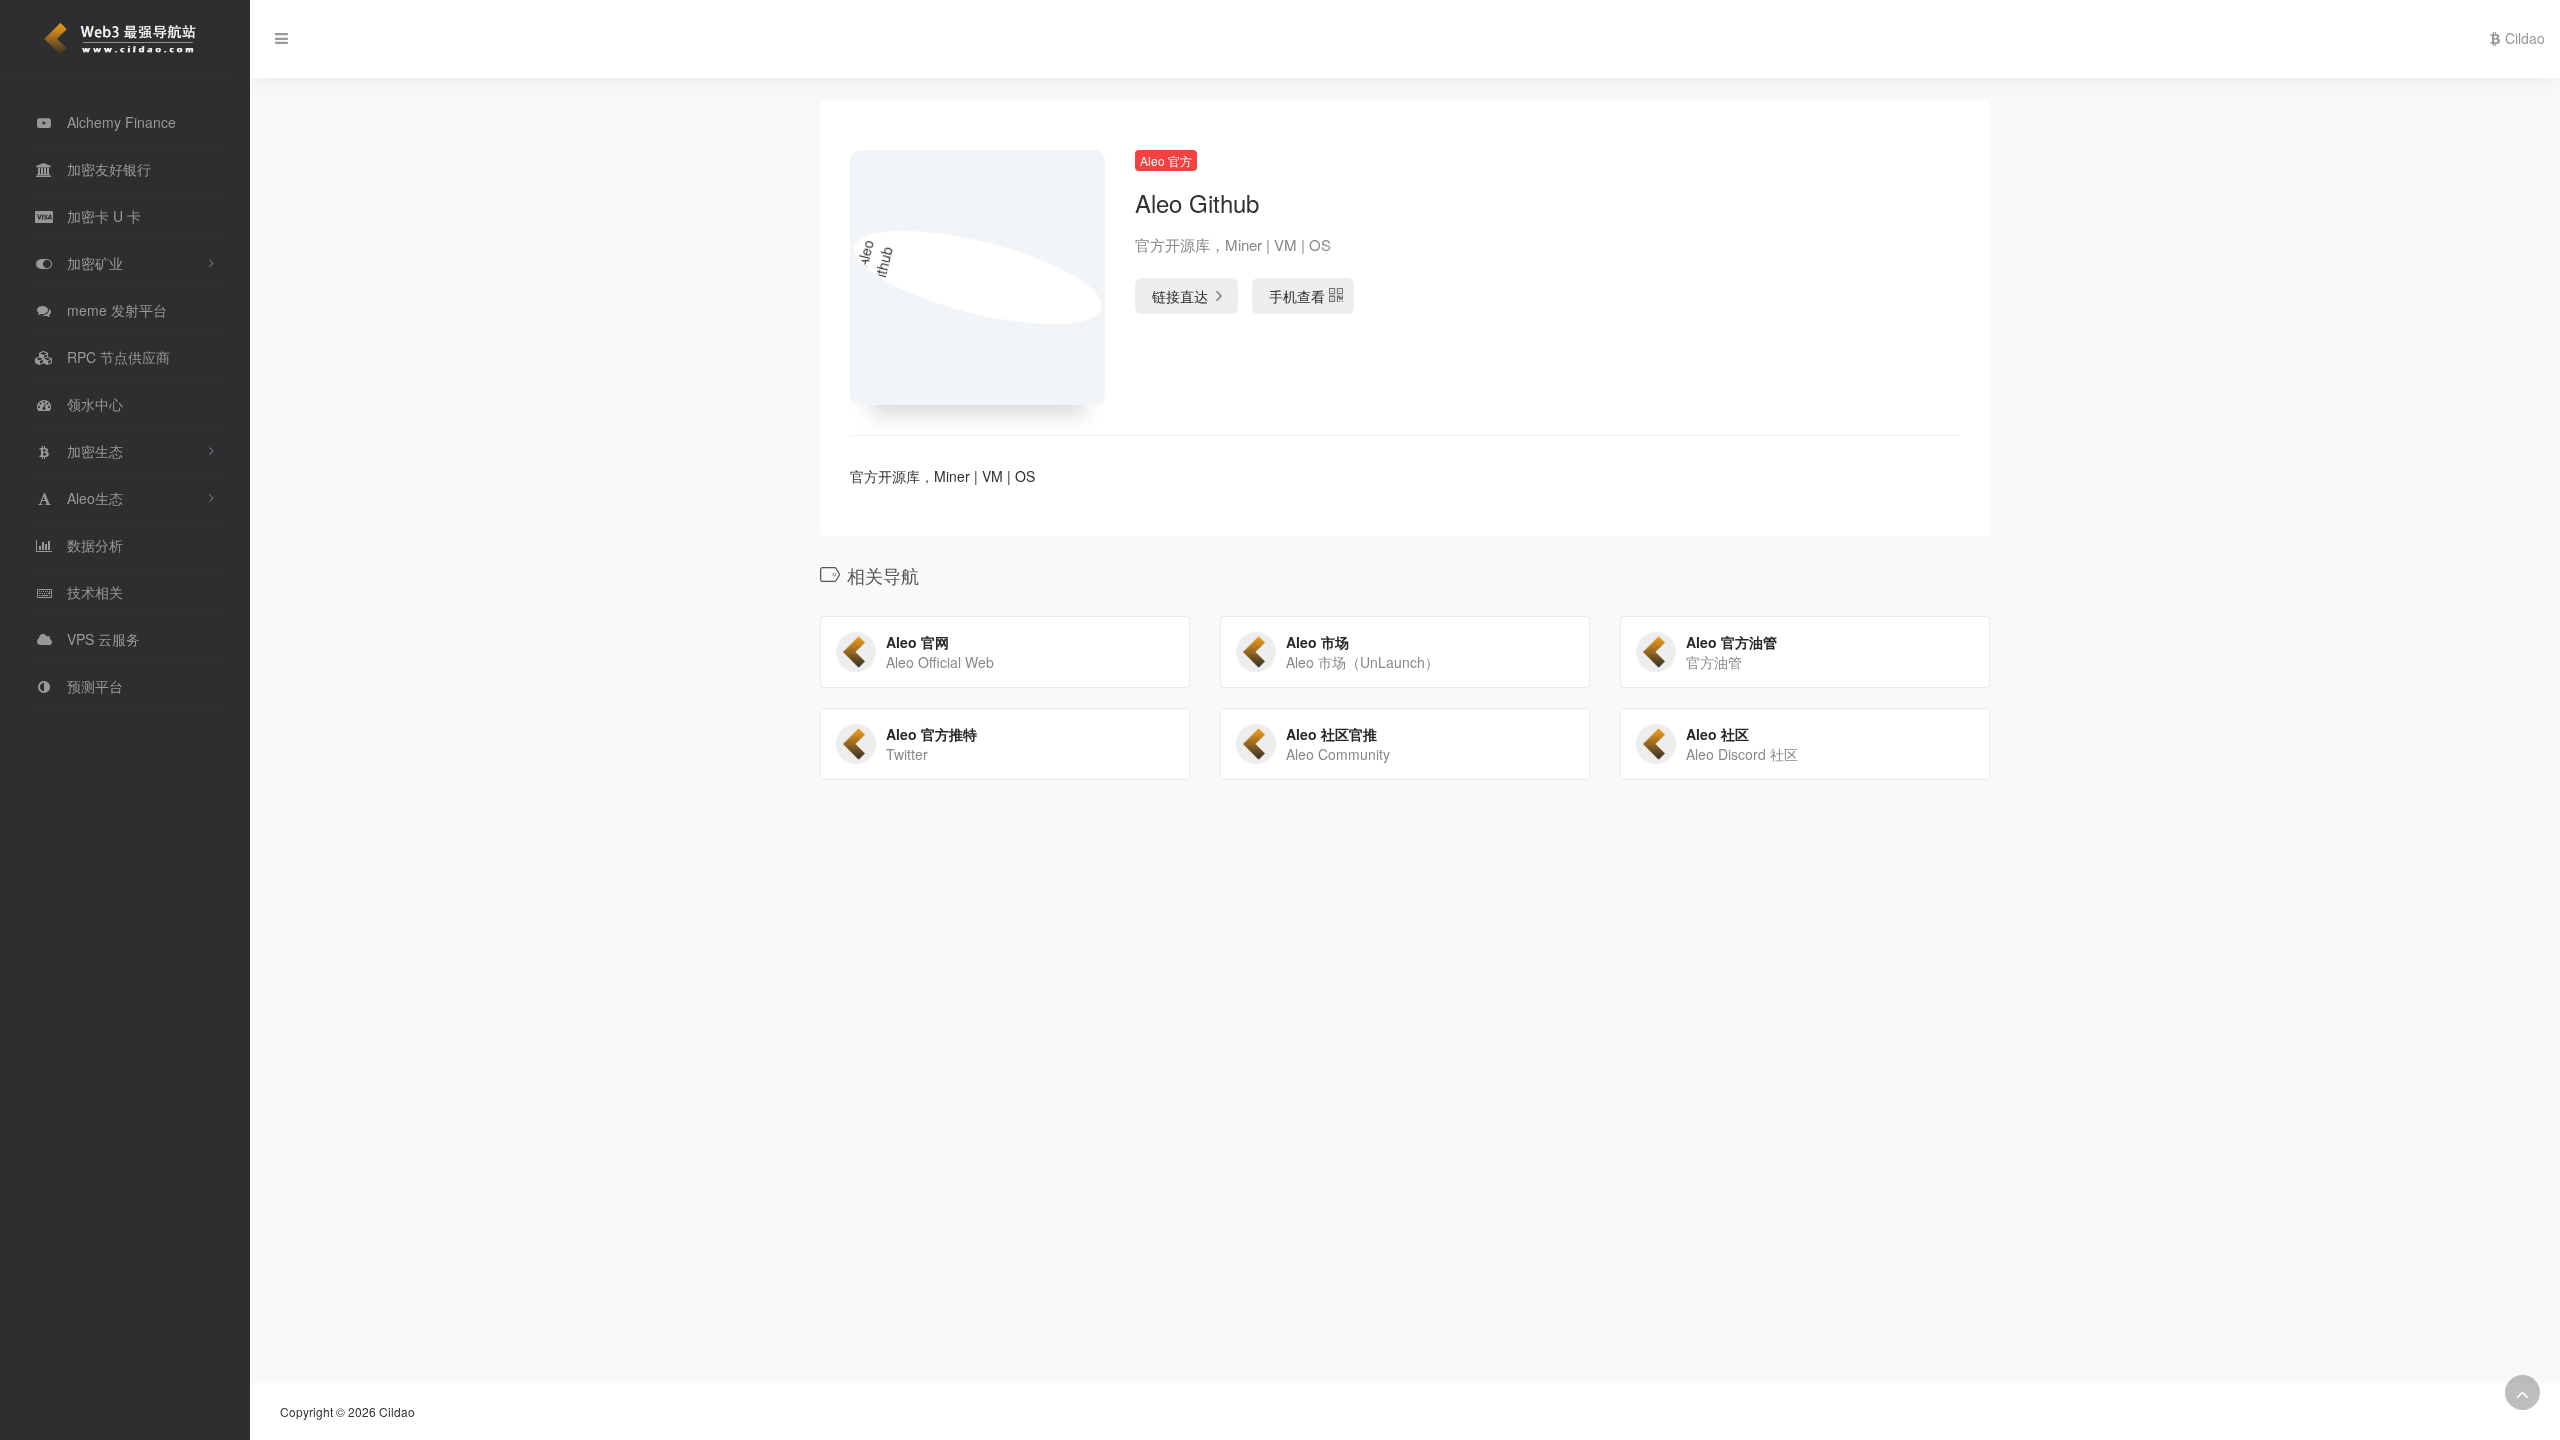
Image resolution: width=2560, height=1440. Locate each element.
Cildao (2523, 38)
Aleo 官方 (1166, 160)
